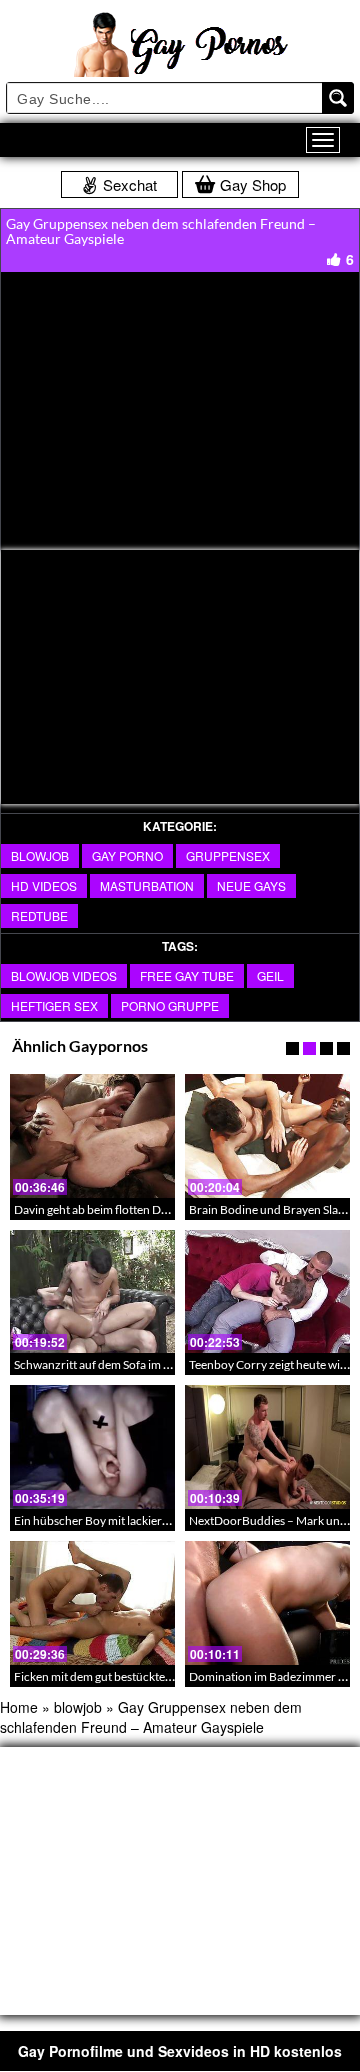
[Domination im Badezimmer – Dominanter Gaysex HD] (267, 1603)
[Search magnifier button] (338, 98)
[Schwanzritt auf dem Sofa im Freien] (92, 1292)
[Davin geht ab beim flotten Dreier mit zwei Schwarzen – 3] (92, 1136)
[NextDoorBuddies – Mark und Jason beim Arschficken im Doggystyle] (267, 1447)
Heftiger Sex (54, 1005)
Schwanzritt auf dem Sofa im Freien (105, 1364)
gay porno (127, 855)
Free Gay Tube (187, 975)
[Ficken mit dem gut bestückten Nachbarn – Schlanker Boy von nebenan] (92, 1603)
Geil (270, 975)
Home (19, 1707)
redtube (39, 915)
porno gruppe (170, 1005)
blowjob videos (64, 975)
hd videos (44, 885)
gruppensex (228, 855)
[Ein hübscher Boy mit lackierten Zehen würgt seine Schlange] (92, 1447)
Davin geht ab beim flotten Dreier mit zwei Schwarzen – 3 (161, 1209)
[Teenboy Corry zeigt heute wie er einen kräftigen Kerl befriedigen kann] (267, 1292)
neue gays (251, 885)
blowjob (40, 855)
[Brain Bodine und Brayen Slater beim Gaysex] (267, 1136)
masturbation (147, 885)
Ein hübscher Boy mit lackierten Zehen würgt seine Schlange (169, 1520)
